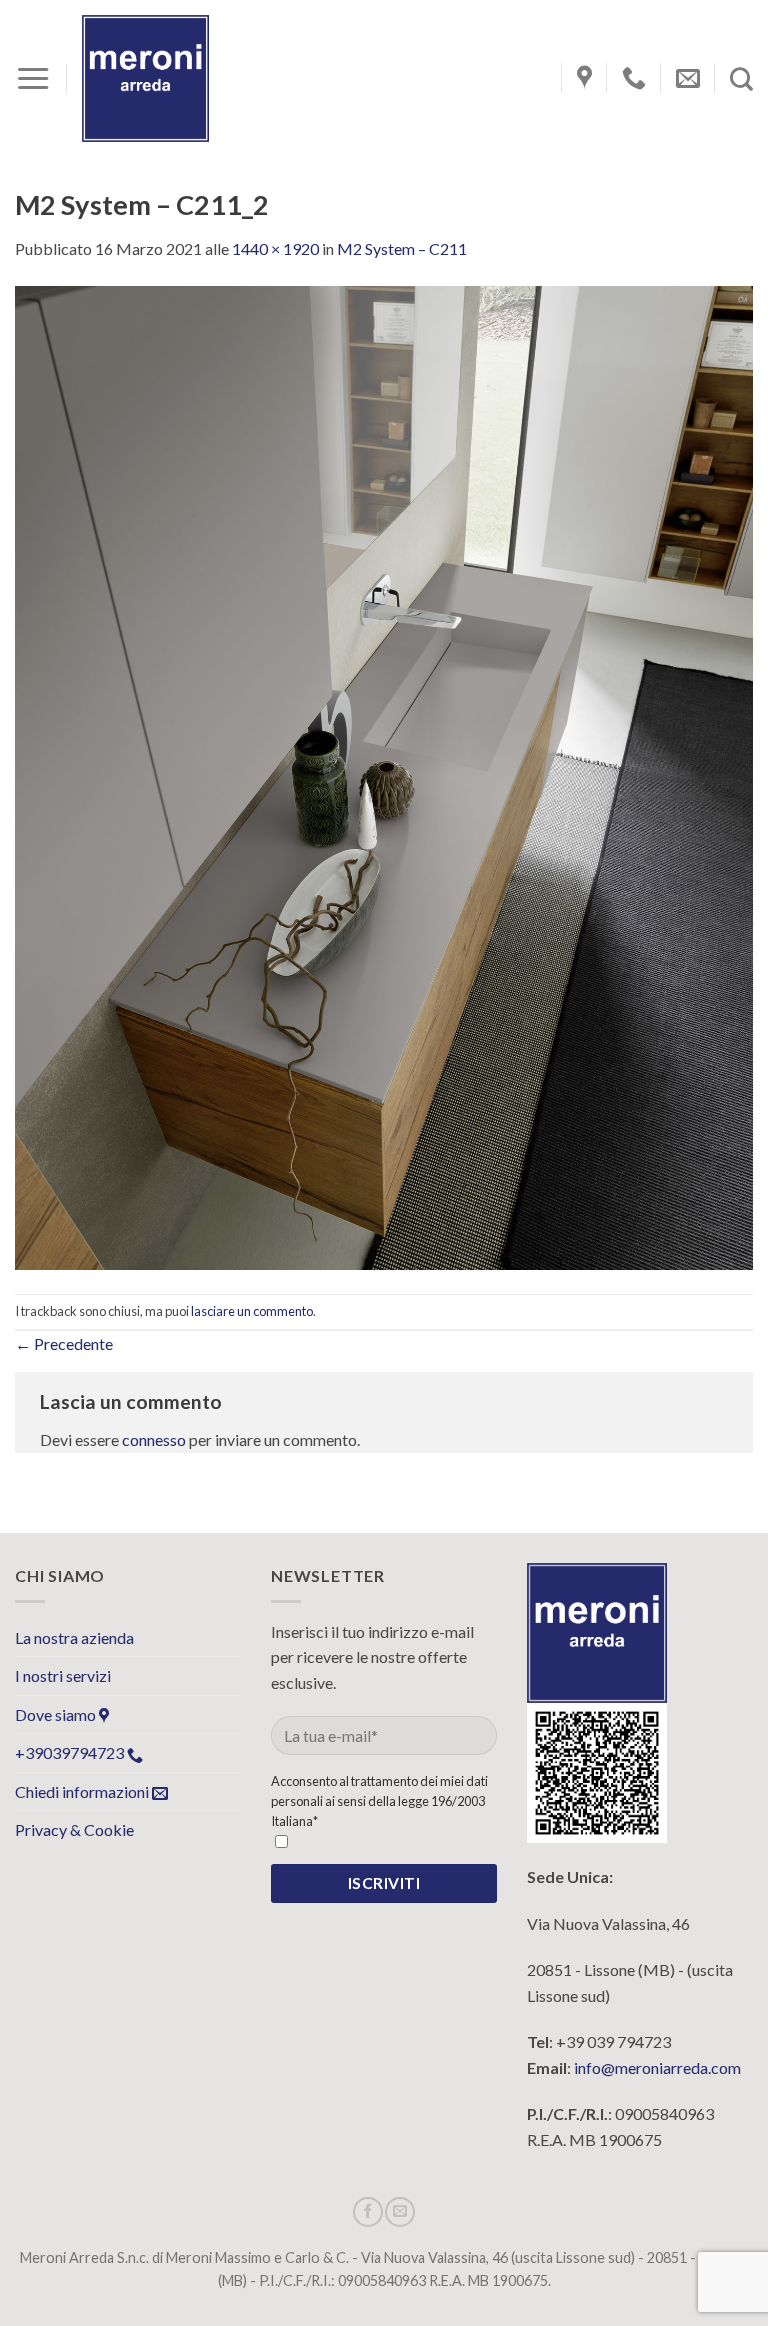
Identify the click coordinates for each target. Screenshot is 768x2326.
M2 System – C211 (402, 248)
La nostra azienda (74, 1637)
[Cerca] (741, 79)
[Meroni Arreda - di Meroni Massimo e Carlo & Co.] (145, 78)
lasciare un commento (252, 1311)
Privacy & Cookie (74, 1829)
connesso (154, 1439)
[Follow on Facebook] (368, 2212)
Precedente (64, 1343)
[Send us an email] (400, 2212)
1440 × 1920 (275, 248)
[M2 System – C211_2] (384, 775)
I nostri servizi (63, 1675)
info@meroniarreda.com (657, 2067)
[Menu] (33, 79)
